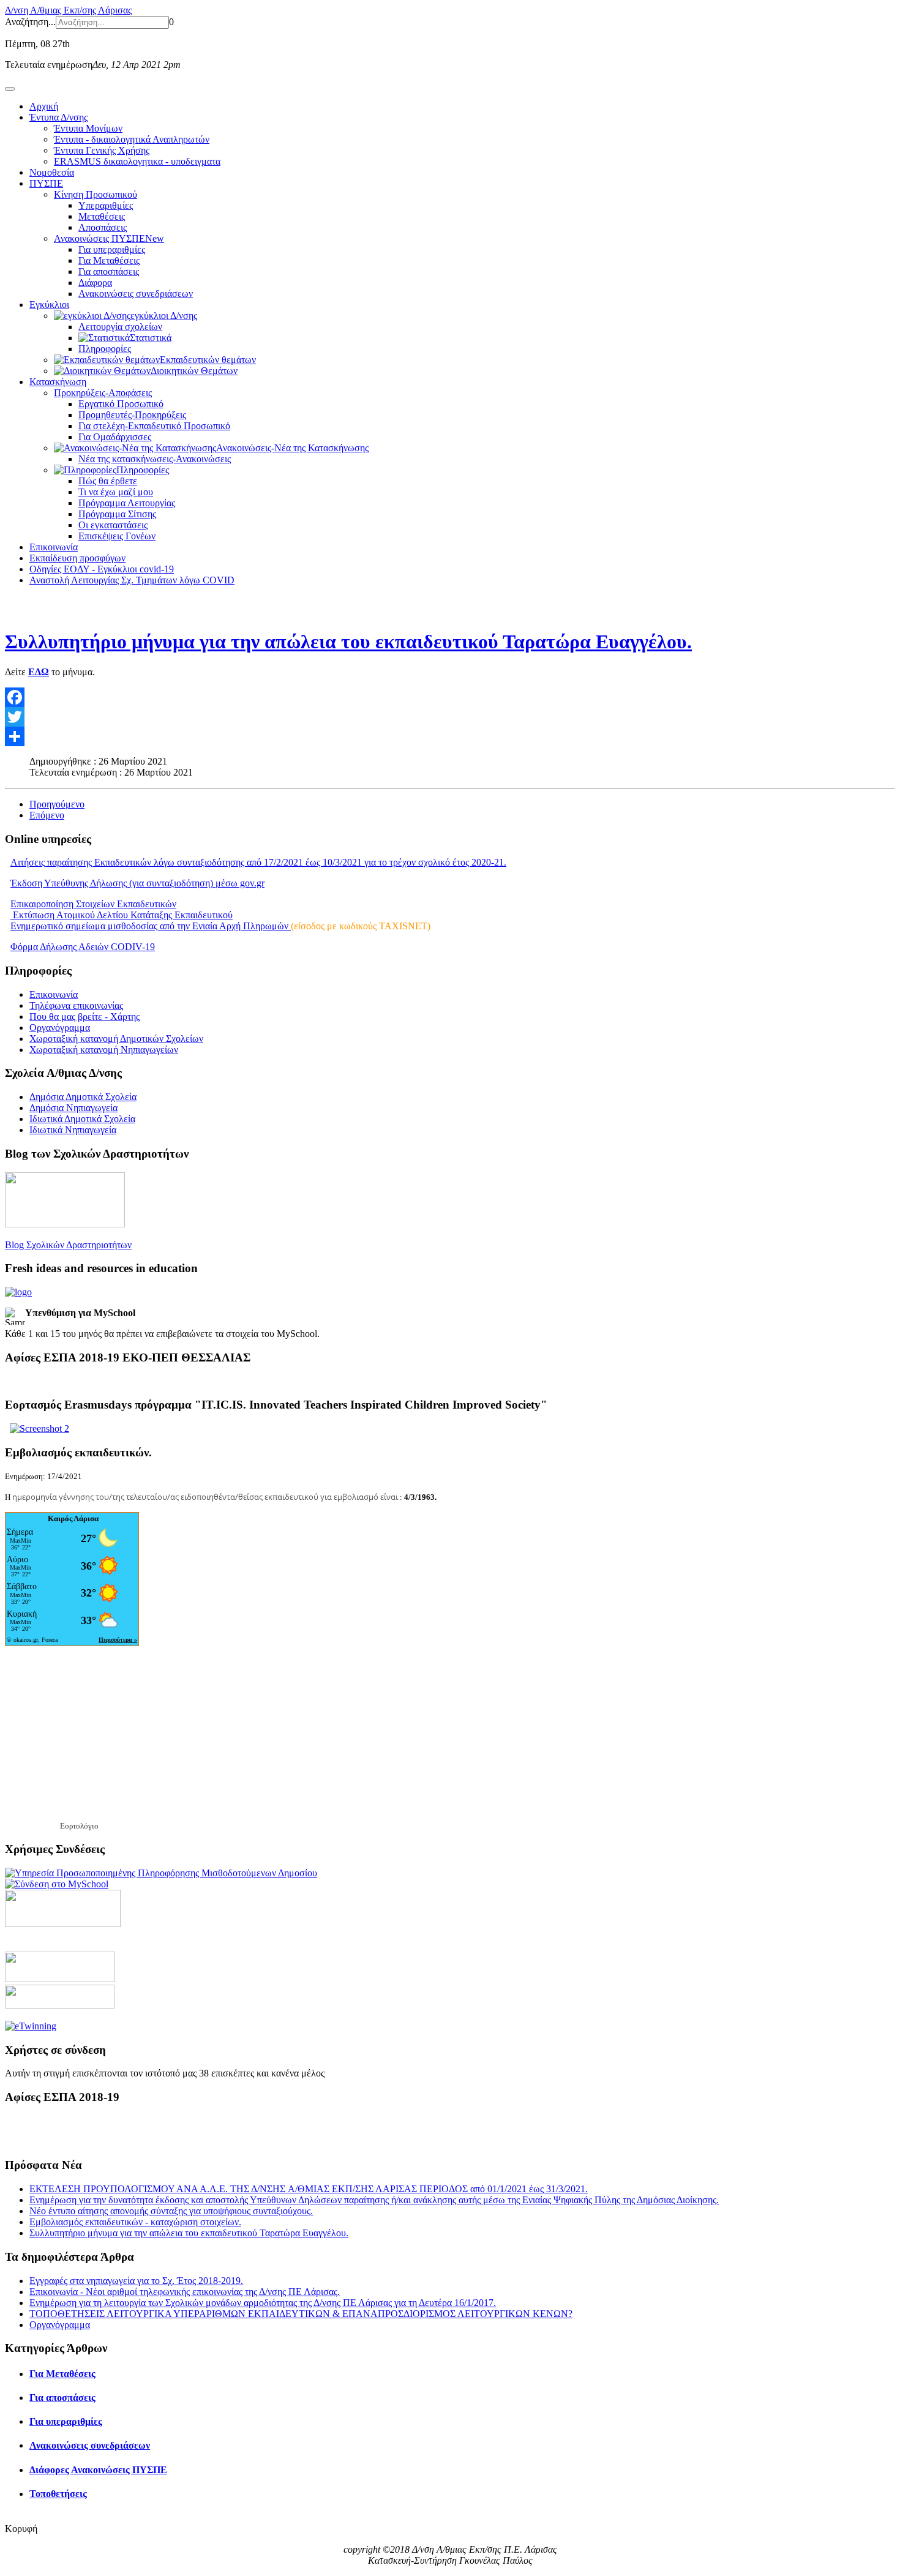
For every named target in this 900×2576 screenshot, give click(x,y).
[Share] (450, 736)
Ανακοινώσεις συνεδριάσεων (136, 294)
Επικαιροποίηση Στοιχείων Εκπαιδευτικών (93, 904)
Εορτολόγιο (79, 1826)
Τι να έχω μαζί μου (116, 492)
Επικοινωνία (54, 547)
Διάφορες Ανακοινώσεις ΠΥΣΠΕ (98, 2470)
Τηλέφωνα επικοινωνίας (76, 1005)
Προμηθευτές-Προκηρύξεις (132, 415)
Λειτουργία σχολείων (120, 327)
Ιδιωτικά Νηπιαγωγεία (73, 1130)
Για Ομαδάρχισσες (115, 437)
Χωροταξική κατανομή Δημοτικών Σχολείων (116, 1039)
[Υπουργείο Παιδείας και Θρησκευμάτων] (60, 1979)
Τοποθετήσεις (58, 2494)
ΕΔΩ (39, 672)
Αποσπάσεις (103, 227)
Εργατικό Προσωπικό (121, 404)
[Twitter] (450, 717)
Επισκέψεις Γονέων (117, 536)
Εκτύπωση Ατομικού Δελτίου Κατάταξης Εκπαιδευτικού (122, 915)
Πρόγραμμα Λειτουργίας (127, 503)
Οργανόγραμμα (60, 1028)
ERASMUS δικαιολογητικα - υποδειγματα (137, 161)
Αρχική (44, 106)
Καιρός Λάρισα (73, 1518)
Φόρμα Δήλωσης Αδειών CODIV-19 (83, 947)
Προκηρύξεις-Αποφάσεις (103, 393)
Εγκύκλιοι (49, 305)
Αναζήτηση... (30, 22)
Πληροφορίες (105, 349)
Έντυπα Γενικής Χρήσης (102, 150)
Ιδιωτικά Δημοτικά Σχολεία (82, 1119)
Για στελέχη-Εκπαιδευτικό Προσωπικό (154, 426)
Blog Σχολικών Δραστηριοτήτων (68, 1245)
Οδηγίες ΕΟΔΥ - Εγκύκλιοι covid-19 (102, 569)
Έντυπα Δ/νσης (58, 117)
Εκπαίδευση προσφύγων (77, 558)
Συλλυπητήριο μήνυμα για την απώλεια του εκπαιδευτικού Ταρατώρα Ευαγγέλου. (348, 642)
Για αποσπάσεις (109, 271)
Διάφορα (95, 283)
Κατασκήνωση (58, 382)
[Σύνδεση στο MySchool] (57, 1884)
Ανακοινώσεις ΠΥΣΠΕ (109, 238)
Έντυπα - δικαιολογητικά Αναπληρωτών (132, 139)
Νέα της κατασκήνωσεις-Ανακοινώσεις (155, 459)
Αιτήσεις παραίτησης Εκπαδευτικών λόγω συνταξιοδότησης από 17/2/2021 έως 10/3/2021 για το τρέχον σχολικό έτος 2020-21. (258, 862)
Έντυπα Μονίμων (88, 128)
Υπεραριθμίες (106, 205)
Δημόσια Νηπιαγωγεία (73, 1108)
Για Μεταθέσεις (109, 260)
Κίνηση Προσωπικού (96, 194)
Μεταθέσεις (102, 216)
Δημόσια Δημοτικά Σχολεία (83, 1097)
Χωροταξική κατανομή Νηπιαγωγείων (104, 1050)
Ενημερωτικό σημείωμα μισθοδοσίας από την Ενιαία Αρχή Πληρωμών (151, 926)
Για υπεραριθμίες (112, 249)
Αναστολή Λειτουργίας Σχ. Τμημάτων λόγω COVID (132, 580)
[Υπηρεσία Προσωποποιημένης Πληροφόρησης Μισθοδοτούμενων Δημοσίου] (161, 1873)
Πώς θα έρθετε (108, 481)
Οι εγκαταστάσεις (113, 525)
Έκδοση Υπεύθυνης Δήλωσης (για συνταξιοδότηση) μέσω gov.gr (137, 883)
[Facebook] (450, 697)
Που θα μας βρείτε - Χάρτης (84, 1017)
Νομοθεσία (52, 172)
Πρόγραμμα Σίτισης (117, 514)
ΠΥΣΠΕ (46, 183)
